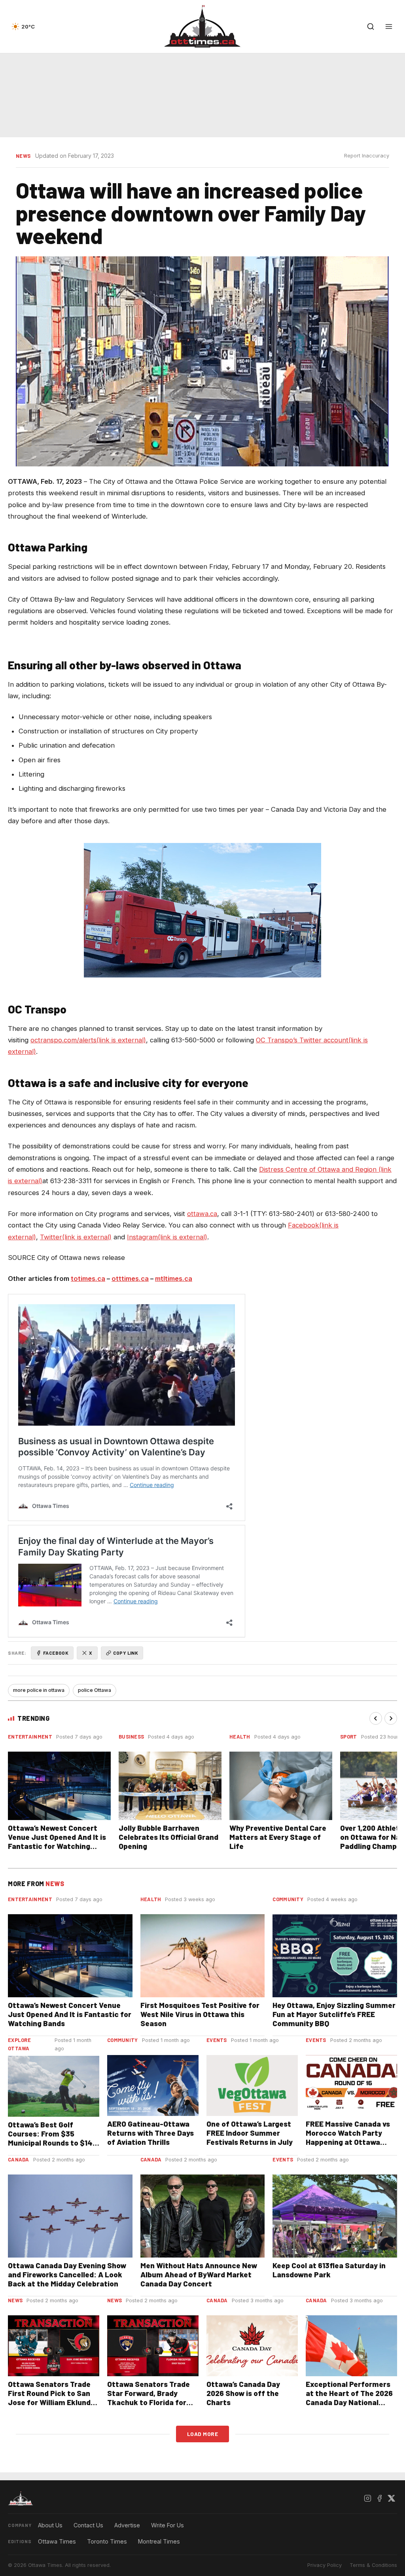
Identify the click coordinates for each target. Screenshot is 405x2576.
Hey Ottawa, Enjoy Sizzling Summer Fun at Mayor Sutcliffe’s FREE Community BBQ (334, 2014)
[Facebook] (379, 2498)
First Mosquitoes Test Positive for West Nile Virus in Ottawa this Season (200, 2014)
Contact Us (88, 2525)
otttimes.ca (130, 1279)
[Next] (391, 1718)
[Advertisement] (202, 95)
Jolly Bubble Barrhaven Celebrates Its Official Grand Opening (168, 1837)
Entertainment (30, 1737)
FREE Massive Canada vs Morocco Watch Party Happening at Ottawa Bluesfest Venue (348, 2137)
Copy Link (126, 1653)
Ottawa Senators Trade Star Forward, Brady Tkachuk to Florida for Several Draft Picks (149, 2398)
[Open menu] (389, 27)
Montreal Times (159, 2541)
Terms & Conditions (373, 2565)
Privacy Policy (325, 2565)
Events (217, 2040)
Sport (349, 1737)
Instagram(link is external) (167, 1237)
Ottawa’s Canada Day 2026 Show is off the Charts (243, 2393)
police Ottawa (95, 1690)
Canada (19, 2159)
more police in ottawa (39, 1690)
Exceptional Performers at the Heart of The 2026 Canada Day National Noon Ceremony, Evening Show (349, 2402)
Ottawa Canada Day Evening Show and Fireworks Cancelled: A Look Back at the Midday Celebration (67, 2274)
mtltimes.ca (174, 1279)
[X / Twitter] (391, 2498)
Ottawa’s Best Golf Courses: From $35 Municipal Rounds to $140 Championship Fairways (52, 2138)
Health (240, 1737)
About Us (50, 2525)
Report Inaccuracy (367, 156)
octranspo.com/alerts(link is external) (88, 1040)
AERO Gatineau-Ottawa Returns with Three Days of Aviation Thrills (150, 2133)
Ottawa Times (57, 2541)
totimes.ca (88, 1279)
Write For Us (167, 2525)
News (23, 156)
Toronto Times (107, 2541)
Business (131, 1737)
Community (288, 1899)
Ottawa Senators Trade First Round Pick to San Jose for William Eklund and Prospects (49, 2398)
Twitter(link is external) (76, 1237)
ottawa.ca (202, 1214)
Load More (203, 2434)
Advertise (127, 2525)
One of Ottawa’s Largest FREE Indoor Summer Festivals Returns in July (250, 2133)
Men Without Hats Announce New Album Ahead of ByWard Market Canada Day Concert (199, 2274)
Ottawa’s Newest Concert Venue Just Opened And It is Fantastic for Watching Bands (57, 1841)
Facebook (56, 1653)
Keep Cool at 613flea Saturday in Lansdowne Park (329, 2270)
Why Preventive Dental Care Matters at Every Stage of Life (278, 1837)
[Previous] (376, 1718)
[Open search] (371, 27)
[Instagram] (367, 2498)
